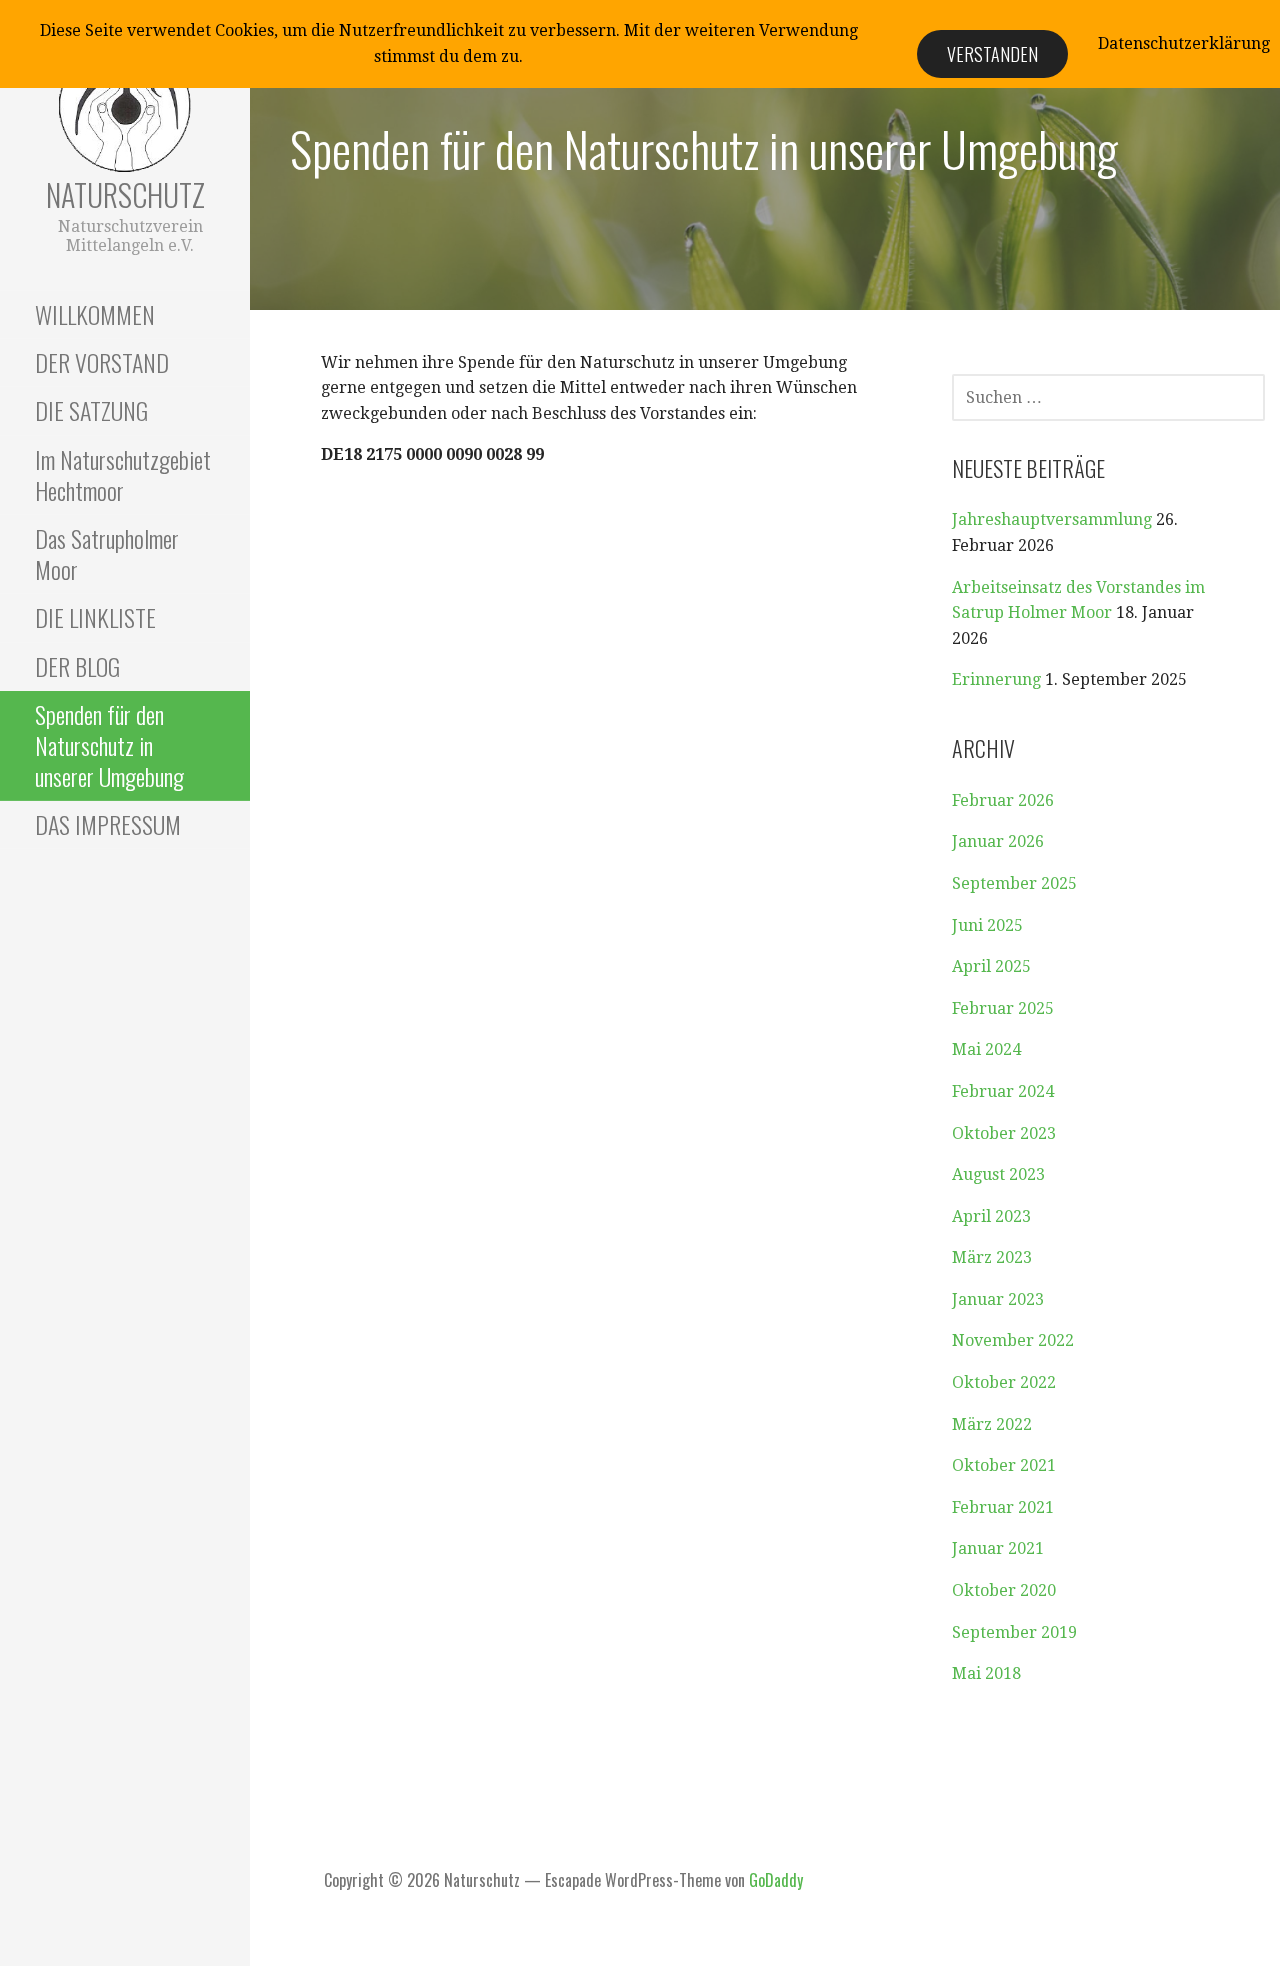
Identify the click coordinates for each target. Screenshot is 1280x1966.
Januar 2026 (998, 841)
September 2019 (1014, 1632)
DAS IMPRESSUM (108, 824)
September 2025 (1014, 883)
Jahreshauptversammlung (1052, 519)
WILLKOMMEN (95, 314)
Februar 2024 (1003, 1091)
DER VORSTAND (102, 362)
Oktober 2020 (1004, 1590)
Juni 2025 (987, 925)
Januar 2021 (998, 1548)
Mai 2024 (986, 1049)
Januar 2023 (998, 1299)
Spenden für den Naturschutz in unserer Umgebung (109, 745)
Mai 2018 (986, 1673)
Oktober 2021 (1004, 1465)
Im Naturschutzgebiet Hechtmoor (123, 474)
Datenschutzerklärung (1184, 43)
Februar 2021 (1003, 1507)
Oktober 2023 (1004, 1133)
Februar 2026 (1003, 800)
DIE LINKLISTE (95, 617)
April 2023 (991, 1216)
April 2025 (991, 966)
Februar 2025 (1003, 1008)
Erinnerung (996, 679)
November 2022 (1013, 1340)
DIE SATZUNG (91, 410)
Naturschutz (125, 194)
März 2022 (992, 1424)
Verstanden (992, 54)
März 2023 (992, 1257)
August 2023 (998, 1174)
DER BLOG (77, 666)
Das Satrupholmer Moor (107, 553)
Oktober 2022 (1004, 1382)
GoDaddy (776, 1880)
